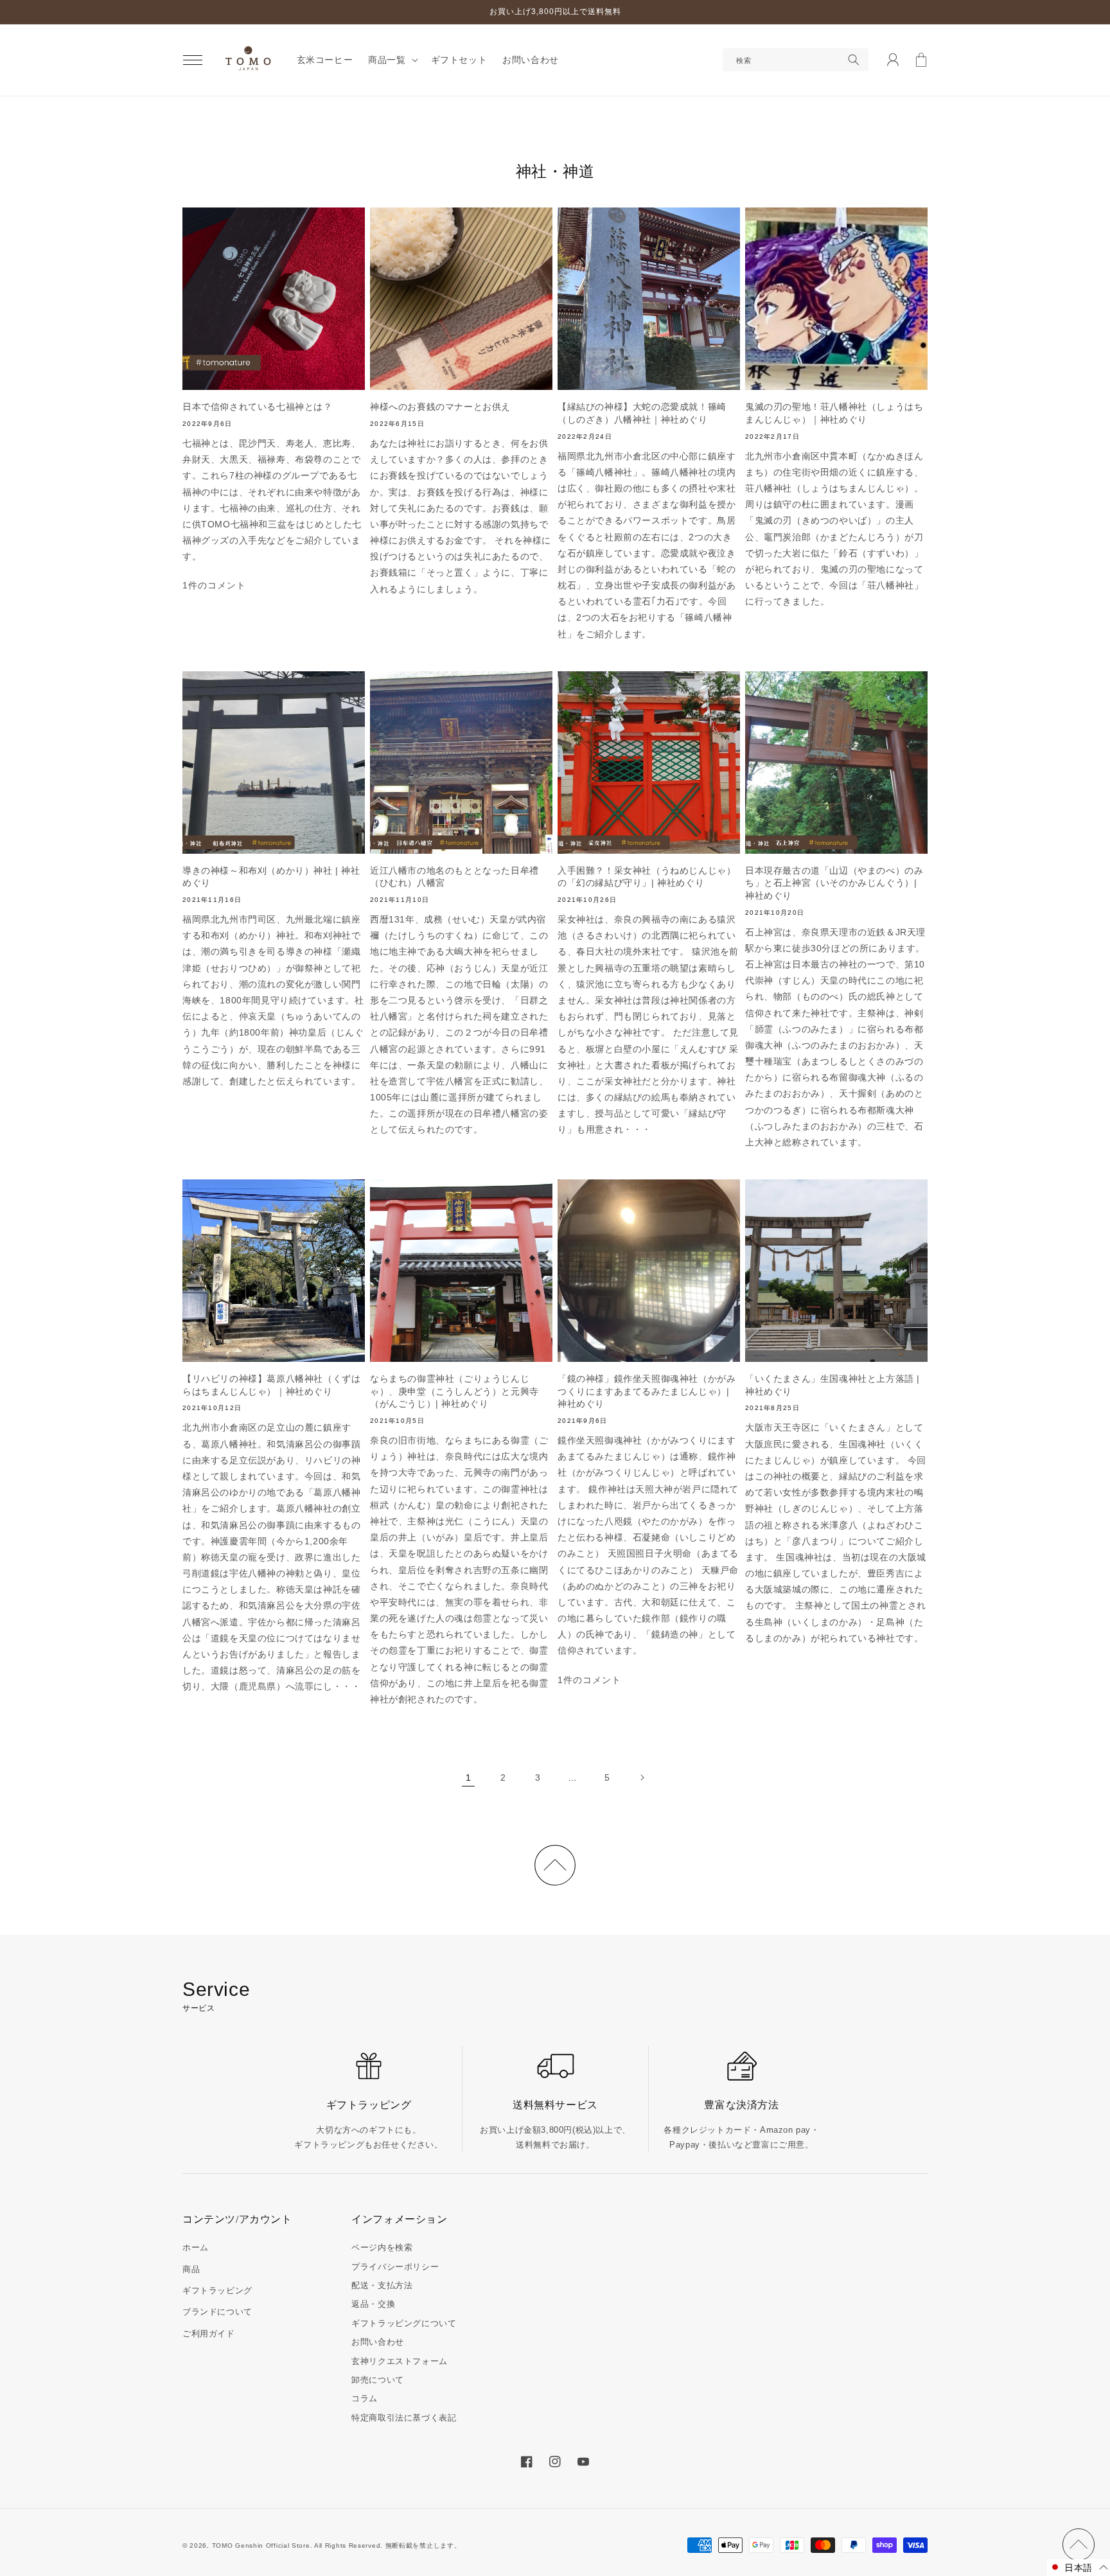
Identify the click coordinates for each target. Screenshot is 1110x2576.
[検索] (854, 60)
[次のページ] (642, 1778)
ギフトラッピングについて (404, 2323)
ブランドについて (217, 2312)
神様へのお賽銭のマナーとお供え (440, 407)
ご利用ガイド (209, 2333)
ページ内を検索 (382, 2247)
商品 (191, 2269)
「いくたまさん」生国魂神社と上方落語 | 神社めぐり (833, 1385)
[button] (193, 60)
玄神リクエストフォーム (400, 2361)
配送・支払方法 (382, 2285)
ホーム (196, 2247)
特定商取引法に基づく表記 (404, 2418)
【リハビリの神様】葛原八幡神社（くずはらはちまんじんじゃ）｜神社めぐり (271, 1385)
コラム (365, 2398)
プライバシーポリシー (395, 2267)
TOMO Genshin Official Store (261, 2545)
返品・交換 (373, 2304)
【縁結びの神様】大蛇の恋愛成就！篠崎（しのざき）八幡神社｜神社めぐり (642, 413)
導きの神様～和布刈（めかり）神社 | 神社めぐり (271, 877)
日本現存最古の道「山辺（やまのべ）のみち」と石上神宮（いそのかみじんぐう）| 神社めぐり (834, 883)
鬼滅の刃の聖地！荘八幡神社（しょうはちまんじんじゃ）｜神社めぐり (834, 413)
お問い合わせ (378, 2342)
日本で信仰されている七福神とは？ (258, 407)
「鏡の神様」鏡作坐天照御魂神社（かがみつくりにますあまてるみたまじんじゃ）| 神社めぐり (647, 1391)
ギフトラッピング (217, 2290)
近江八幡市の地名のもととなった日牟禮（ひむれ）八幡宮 (454, 877)
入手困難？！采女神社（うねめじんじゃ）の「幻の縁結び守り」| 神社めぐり (647, 877)
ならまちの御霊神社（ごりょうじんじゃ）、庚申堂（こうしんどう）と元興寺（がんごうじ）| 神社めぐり (454, 1391)
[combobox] (796, 60)
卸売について (378, 2380)
